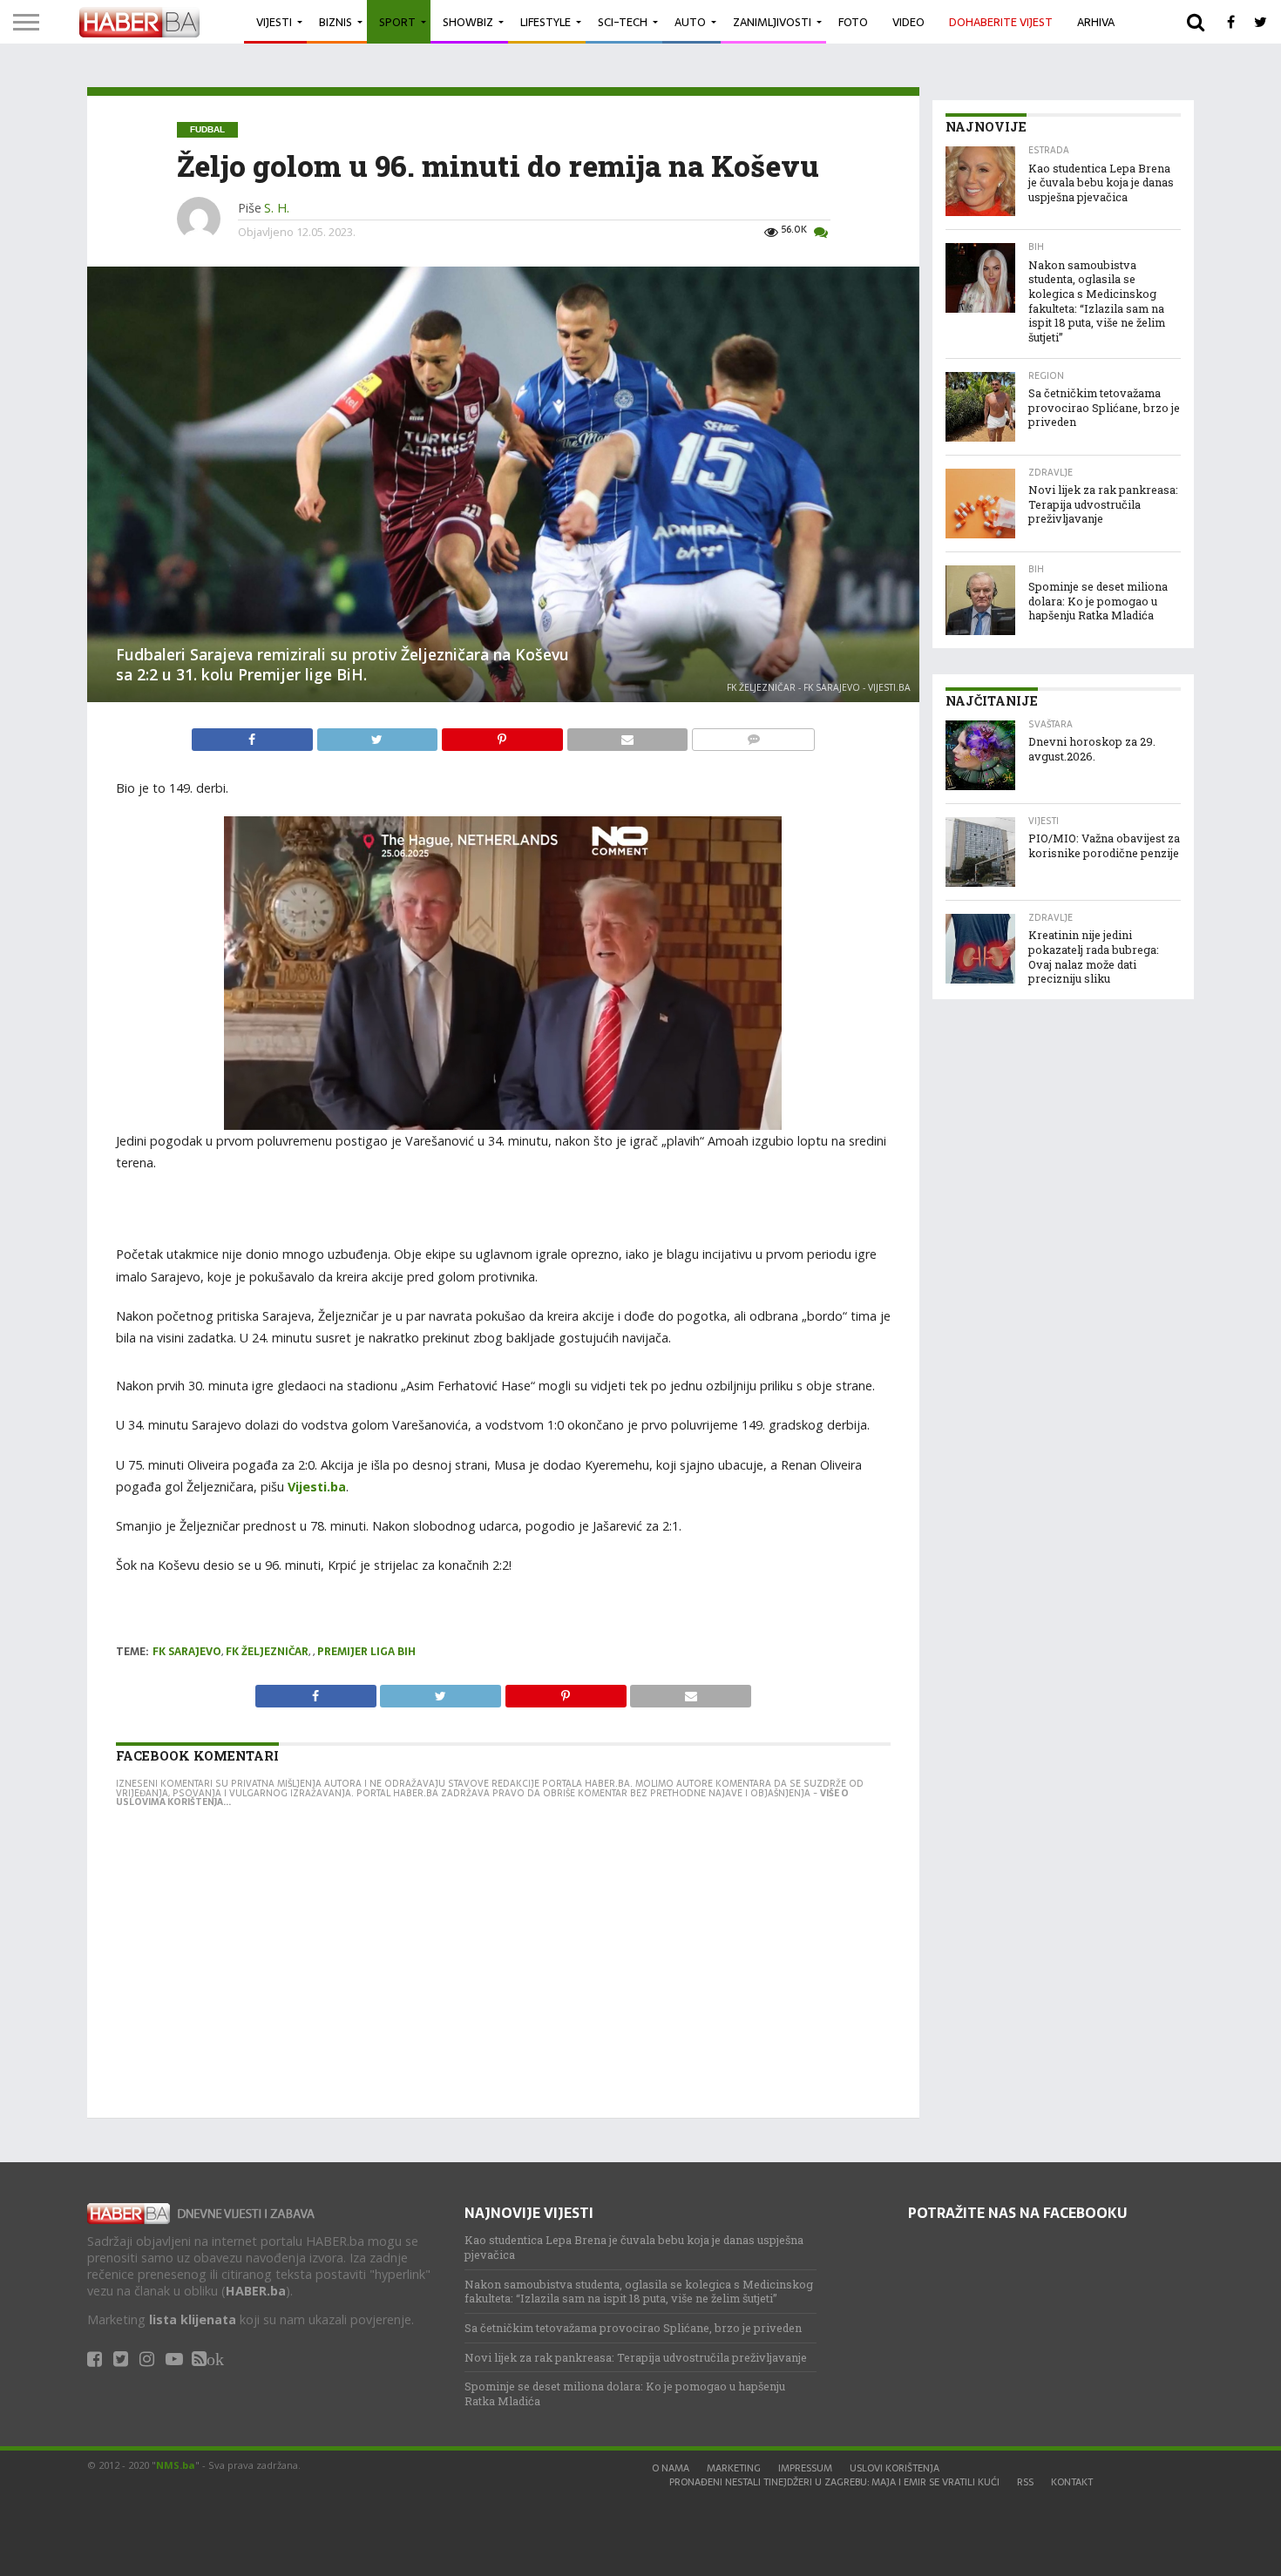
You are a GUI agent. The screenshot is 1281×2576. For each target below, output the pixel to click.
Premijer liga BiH (366, 1652)
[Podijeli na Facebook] (254, 735)
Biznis (335, 22)
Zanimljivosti (772, 22)
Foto (853, 22)
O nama (671, 2468)
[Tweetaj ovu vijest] (379, 735)
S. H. (277, 208)
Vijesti (274, 22)
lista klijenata (193, 2319)
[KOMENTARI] (753, 735)
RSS (1025, 2482)
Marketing (734, 2468)
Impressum (805, 2468)
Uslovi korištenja (895, 2468)
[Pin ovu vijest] (504, 735)
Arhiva (1096, 22)
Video (908, 22)
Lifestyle (546, 22)
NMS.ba (176, 2465)
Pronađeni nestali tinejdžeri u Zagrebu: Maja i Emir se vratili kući (834, 2482)
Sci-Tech (623, 22)
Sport (397, 22)
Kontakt (1072, 2482)
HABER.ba (256, 2291)
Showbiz (468, 22)
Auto (690, 22)
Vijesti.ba (315, 1487)
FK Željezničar (267, 1652)
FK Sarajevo (187, 1652)
